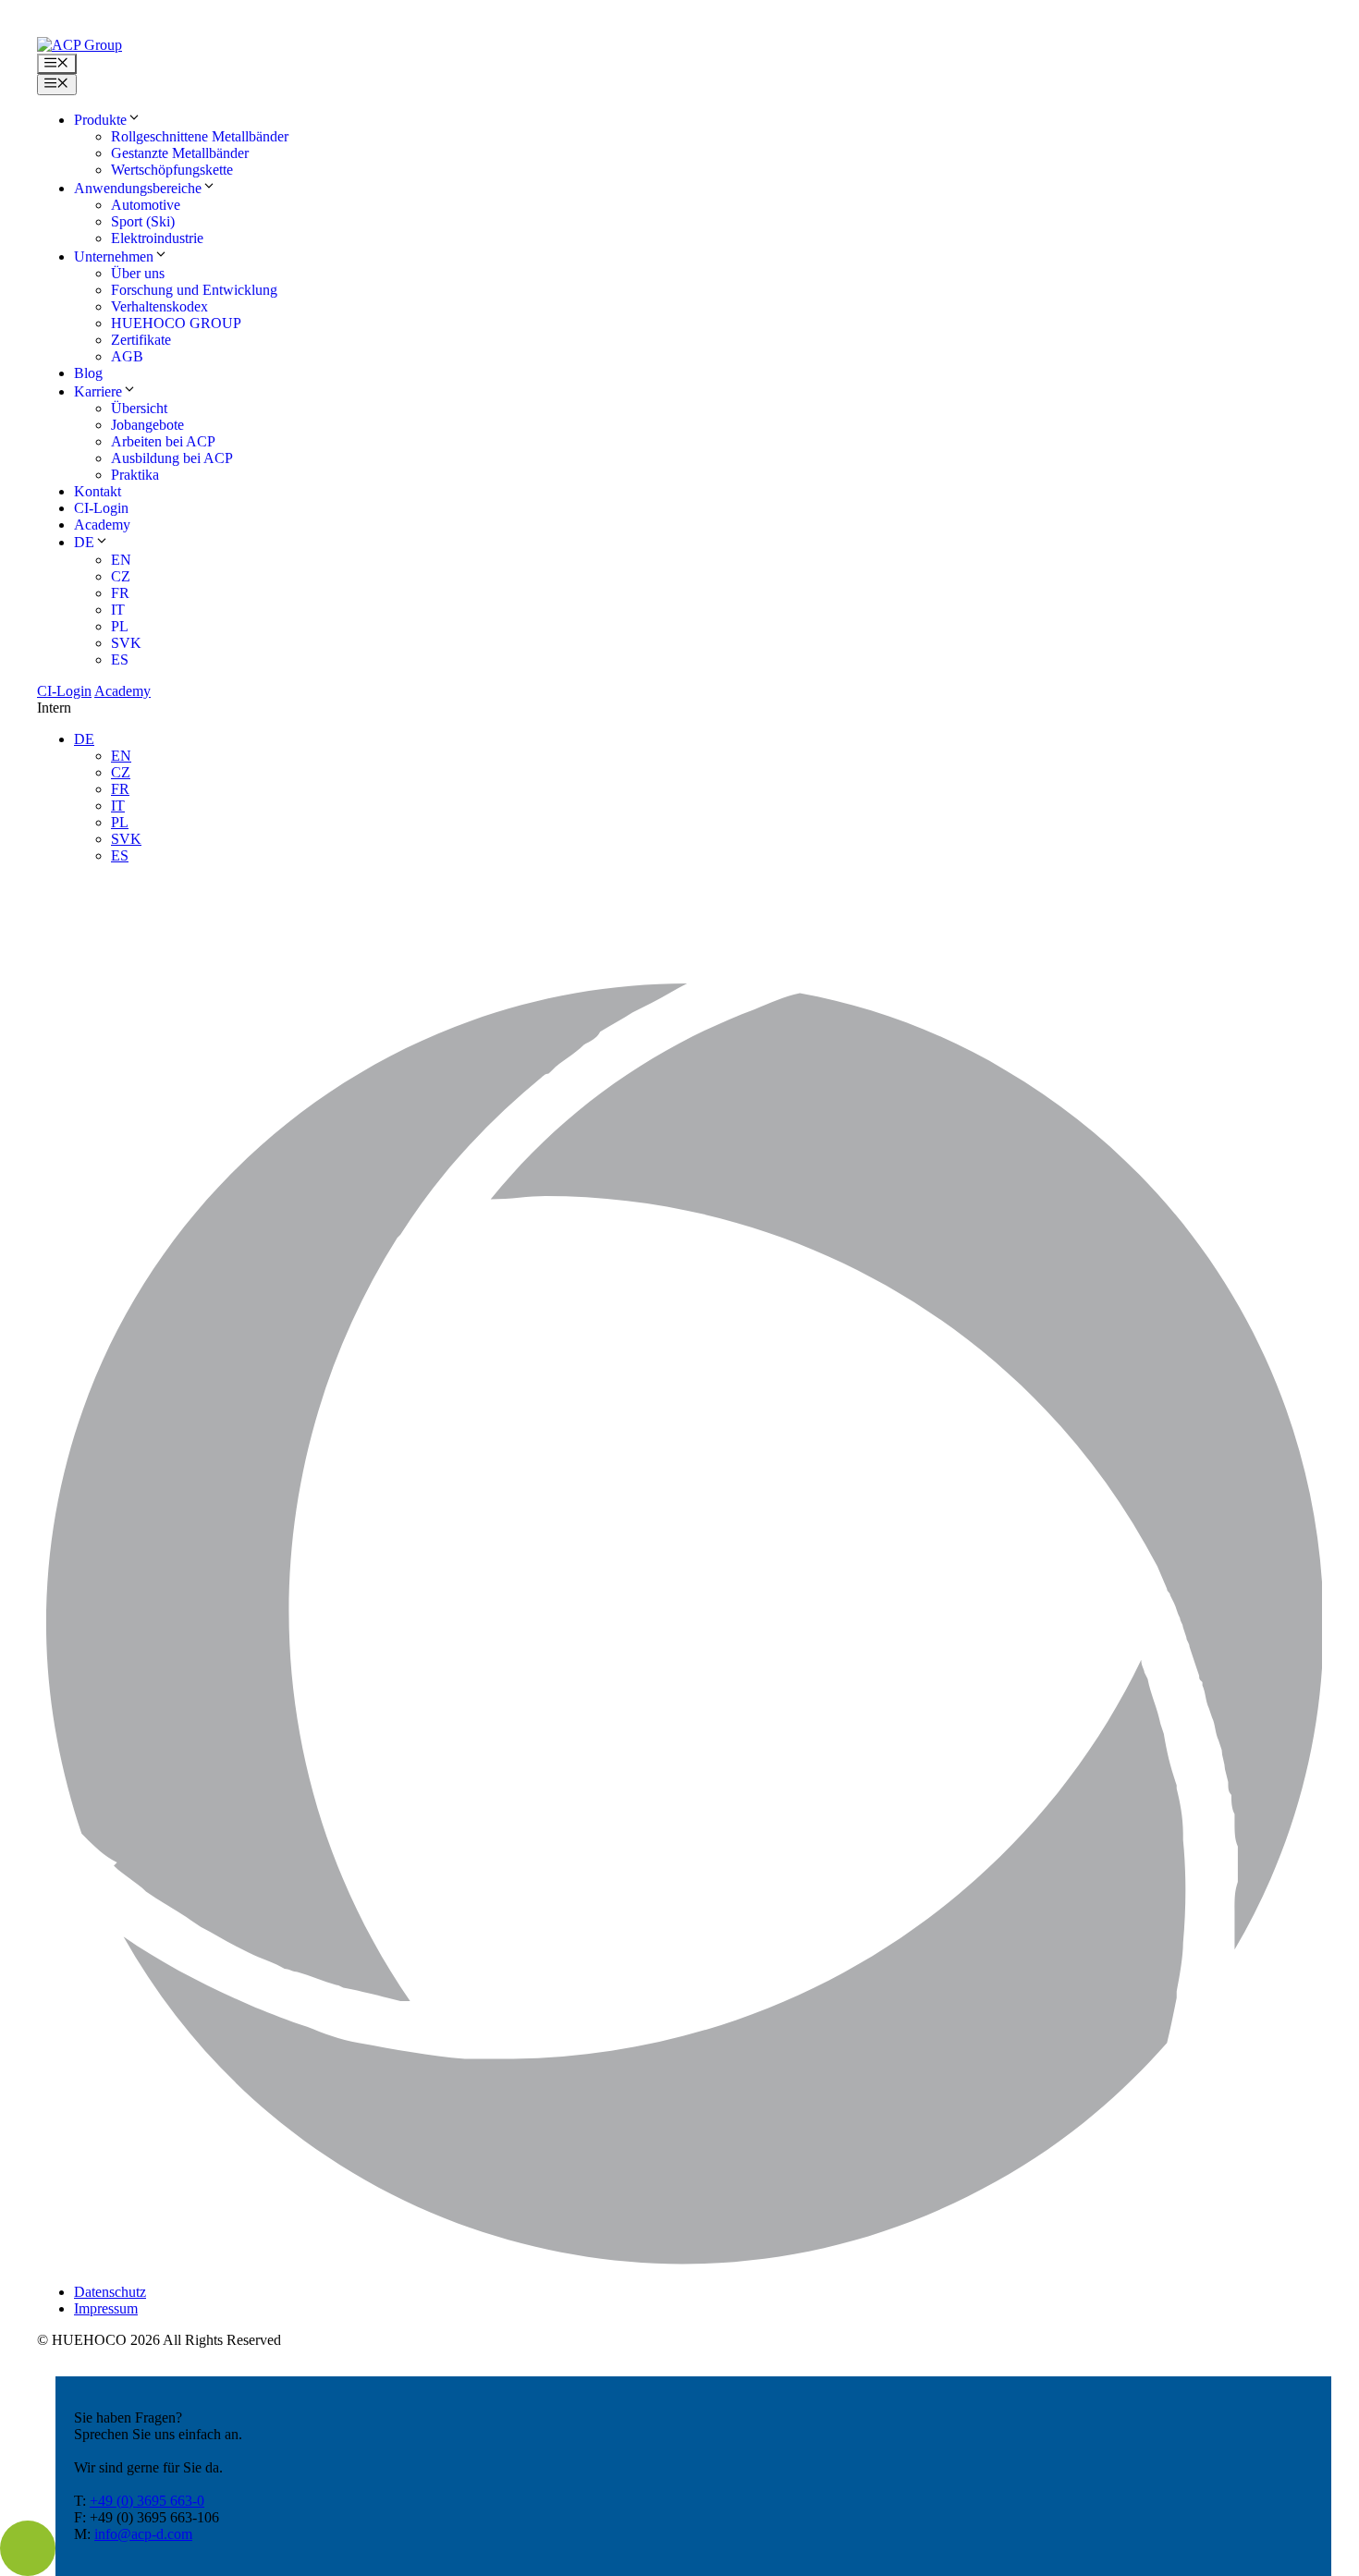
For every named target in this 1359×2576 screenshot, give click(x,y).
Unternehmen (114, 256)
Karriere (98, 391)
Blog (88, 373)
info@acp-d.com (143, 2534)
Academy (102, 525)
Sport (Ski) (143, 221)
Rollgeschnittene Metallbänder (200, 136)
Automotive (146, 205)
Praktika (135, 475)
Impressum (106, 2308)
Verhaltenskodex (159, 306)
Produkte (100, 120)
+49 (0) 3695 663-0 (147, 2501)
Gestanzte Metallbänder (180, 153)
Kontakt (98, 491)
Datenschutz (110, 2292)
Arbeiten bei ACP (163, 441)
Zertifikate (141, 340)
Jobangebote (147, 425)
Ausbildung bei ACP (172, 458)
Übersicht (139, 408)
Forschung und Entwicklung (194, 290)
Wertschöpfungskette (172, 170)
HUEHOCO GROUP (176, 323)
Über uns (138, 273)
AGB (127, 356)
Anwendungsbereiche (138, 188)
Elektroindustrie (157, 238)
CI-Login (101, 508)
